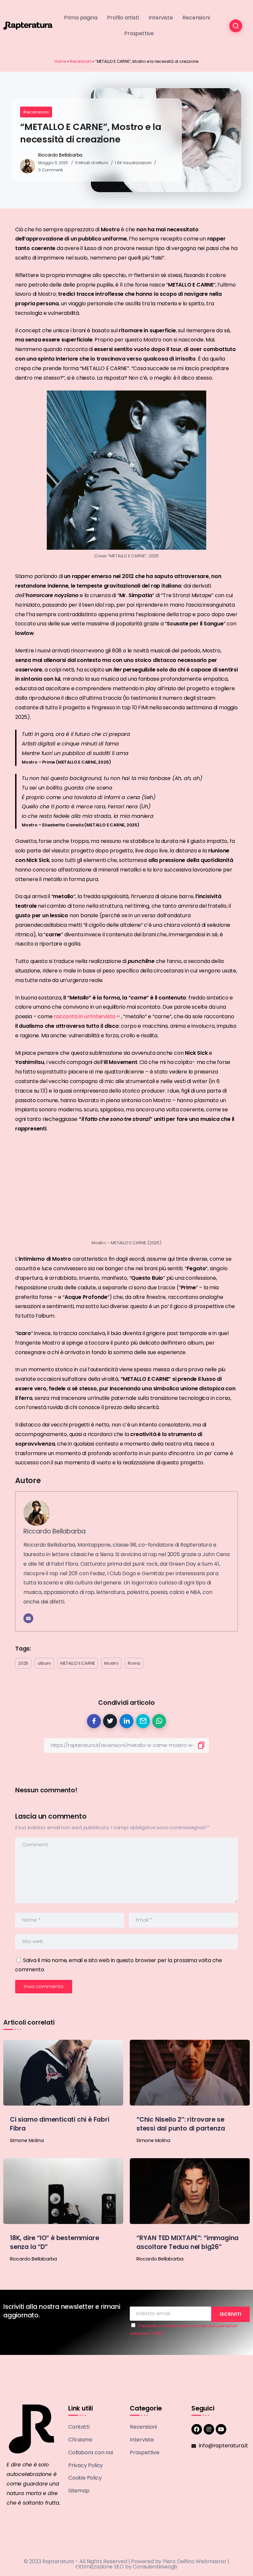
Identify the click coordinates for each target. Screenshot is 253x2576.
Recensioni (81, 61)
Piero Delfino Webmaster (195, 2561)
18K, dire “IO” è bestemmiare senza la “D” (54, 2242)
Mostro (111, 1663)
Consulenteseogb (155, 2567)
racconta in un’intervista (85, 1016)
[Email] (28, 1618)
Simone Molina (27, 2140)
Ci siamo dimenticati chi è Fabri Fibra (60, 2124)
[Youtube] (221, 2429)
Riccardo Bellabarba (60, 155)
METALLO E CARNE (78, 1663)
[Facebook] (197, 2429)
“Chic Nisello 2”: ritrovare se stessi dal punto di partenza (181, 2124)
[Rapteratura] (28, 25)
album (44, 1663)
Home (60, 61)
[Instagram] (209, 2429)
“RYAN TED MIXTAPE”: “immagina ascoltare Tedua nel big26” (187, 2242)
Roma (134, 1663)
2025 (23, 1663)
